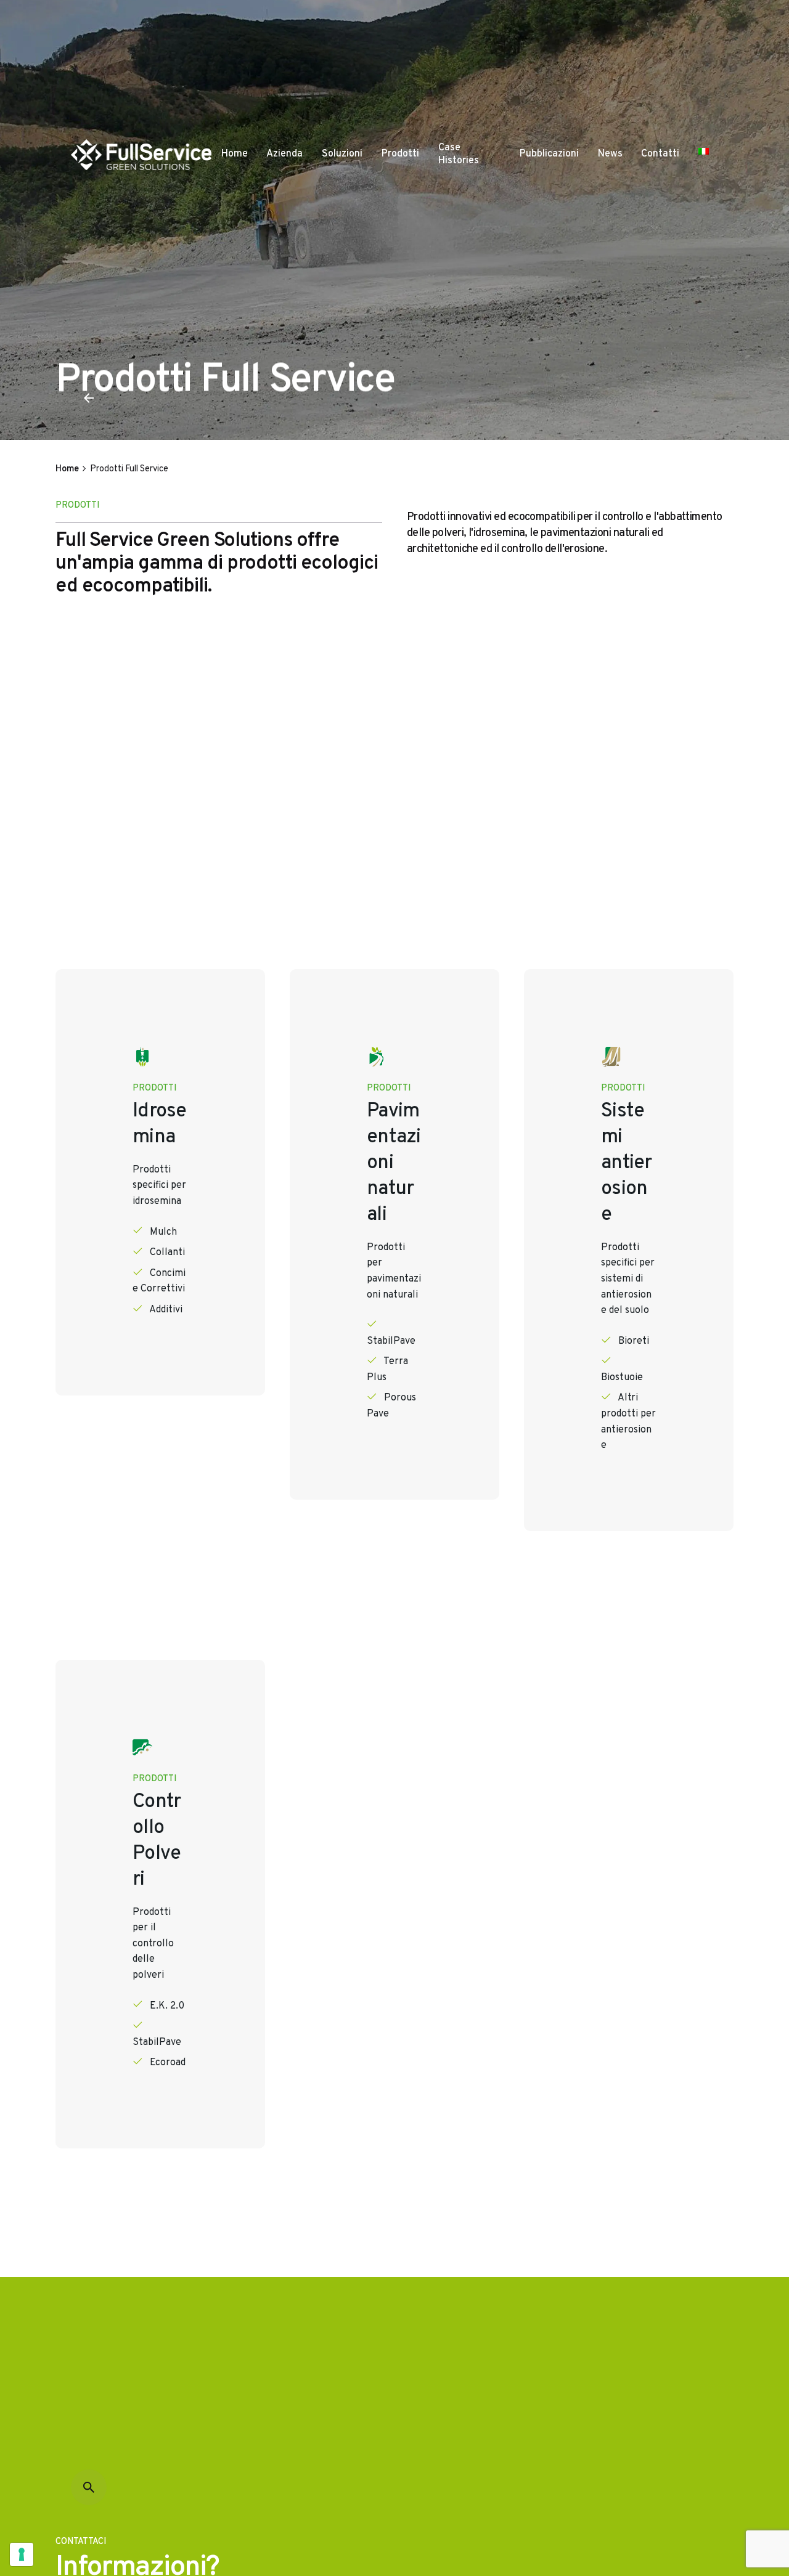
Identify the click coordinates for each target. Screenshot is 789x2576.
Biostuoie (622, 1378)
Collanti (167, 1253)
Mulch (163, 1232)
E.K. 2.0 (167, 2006)
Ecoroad (168, 2063)
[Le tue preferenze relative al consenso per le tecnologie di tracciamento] (22, 2554)
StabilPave (391, 1341)
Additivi (166, 1310)
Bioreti (634, 1341)
